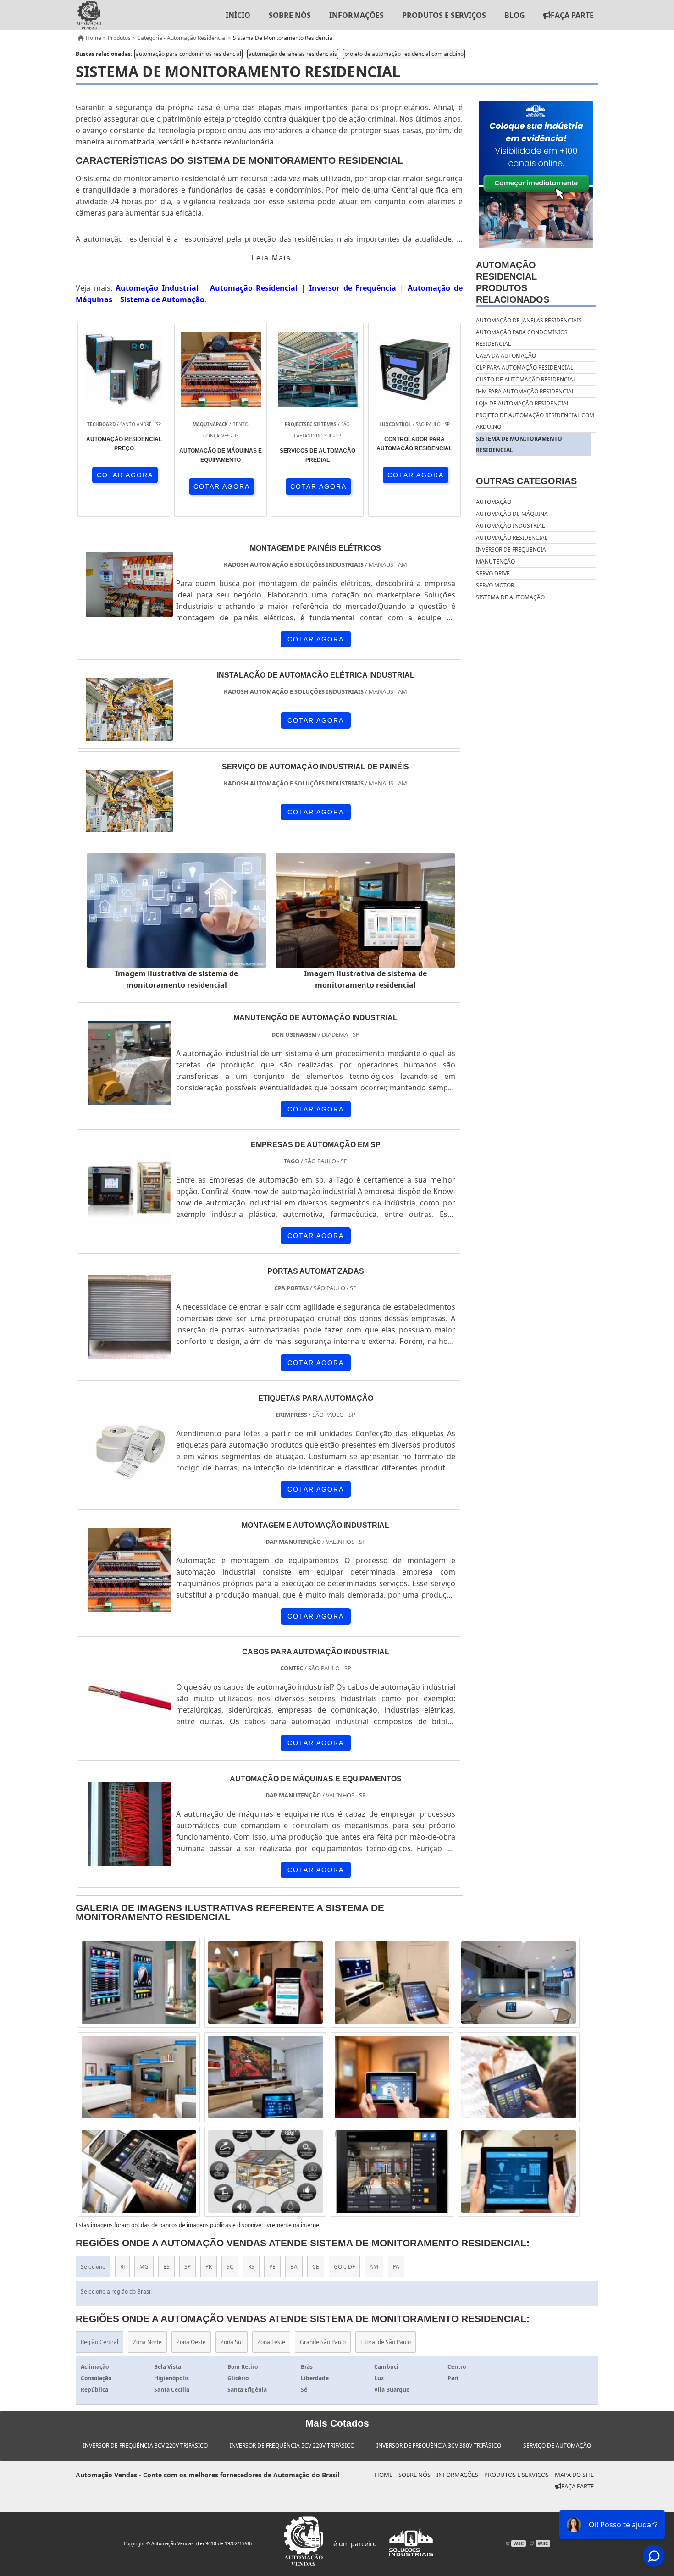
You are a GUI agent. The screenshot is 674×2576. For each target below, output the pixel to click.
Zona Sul (232, 2342)
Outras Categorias (526, 481)
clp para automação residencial (525, 368)
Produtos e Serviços (444, 15)
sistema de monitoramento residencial (519, 444)
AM (374, 2267)
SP (188, 2267)
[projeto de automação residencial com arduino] (519, 2077)
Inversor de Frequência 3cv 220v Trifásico (145, 2446)
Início (238, 15)
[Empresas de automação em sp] (130, 1226)
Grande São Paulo (323, 2342)
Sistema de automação (510, 597)
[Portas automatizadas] (130, 1353)
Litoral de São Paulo (386, 2342)
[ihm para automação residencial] (265, 1983)
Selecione (93, 2267)
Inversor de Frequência (353, 288)
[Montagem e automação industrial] (130, 1606)
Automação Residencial (254, 288)
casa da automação (506, 356)
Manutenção (495, 561)
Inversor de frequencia (511, 550)
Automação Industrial (157, 288)
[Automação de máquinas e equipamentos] (130, 1860)
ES (166, 2267)
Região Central (99, 2342)
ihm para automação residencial (525, 391)
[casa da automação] (139, 2077)
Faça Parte (572, 15)
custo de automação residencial (526, 379)
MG (144, 2267)
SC (230, 2267)
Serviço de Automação (557, 2446)
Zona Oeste (191, 2342)
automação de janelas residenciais (293, 54)
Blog (515, 15)
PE (272, 2267)
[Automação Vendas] (88, 15)
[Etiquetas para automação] (130, 1480)
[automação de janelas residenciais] (519, 1983)
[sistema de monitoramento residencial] (177, 911)
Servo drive (493, 573)
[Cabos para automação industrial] (130, 1733)
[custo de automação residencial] (392, 1983)
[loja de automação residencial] (265, 2077)
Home (384, 2475)
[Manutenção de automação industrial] (130, 1099)
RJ (122, 2267)
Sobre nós (290, 15)
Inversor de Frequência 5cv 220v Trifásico (292, 2446)
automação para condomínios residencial (188, 54)
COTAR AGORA (125, 475)
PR (209, 2267)
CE (316, 2267)
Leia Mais (271, 258)
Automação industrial (510, 526)
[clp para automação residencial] (392, 2077)
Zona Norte (147, 2342)
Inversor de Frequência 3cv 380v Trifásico (439, 2446)
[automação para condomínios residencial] (139, 1983)
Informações (356, 15)
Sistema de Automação (162, 299)
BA (294, 2267)
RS (251, 2267)
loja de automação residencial (523, 403)
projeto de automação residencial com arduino (404, 54)
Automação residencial (512, 538)
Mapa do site (574, 2475)
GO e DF (344, 2267)
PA (396, 2267)
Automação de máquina (512, 514)
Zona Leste (271, 2342)
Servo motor (495, 585)
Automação (494, 502)
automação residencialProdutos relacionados (513, 282)
